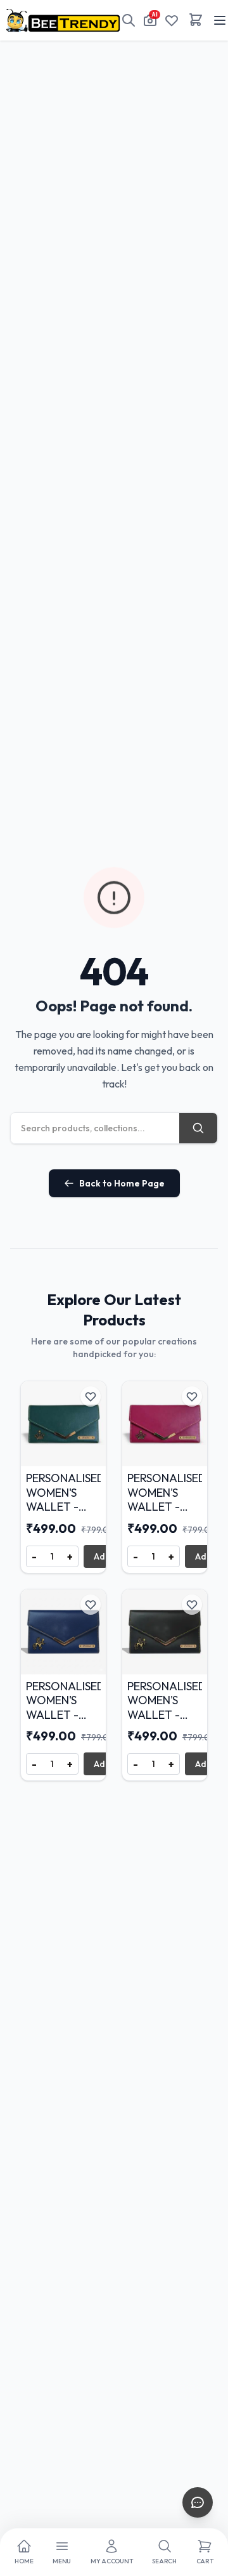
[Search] (129, 20)
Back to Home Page (122, 1183)
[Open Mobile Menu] (220, 20)
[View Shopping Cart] (196, 20)
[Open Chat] (198, 2502)
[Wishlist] (172, 20)
